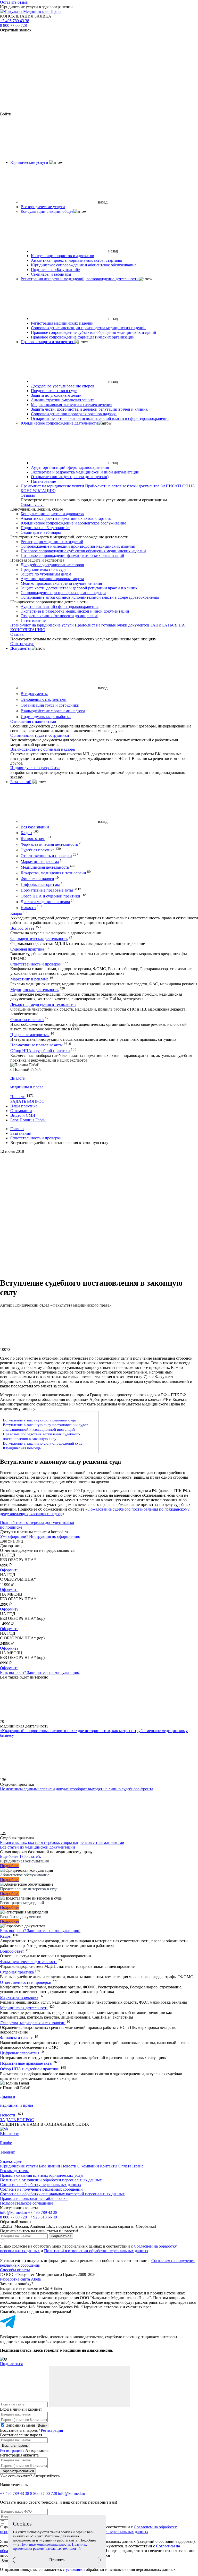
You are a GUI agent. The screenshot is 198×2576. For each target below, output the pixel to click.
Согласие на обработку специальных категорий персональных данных (62, 2194)
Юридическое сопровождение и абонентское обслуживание (84, 265)
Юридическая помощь (22, 1448)
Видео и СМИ (23, 1115)
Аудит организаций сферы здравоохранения (70, 467)
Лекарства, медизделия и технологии (53, 873)
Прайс (138, 2166)
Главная (17, 1129)
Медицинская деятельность (45, 867)
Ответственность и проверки (46, 856)
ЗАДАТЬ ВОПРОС (27, 1101)
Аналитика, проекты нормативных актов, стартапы (76, 260)
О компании (21, 1111)
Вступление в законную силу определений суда (43, 1443)
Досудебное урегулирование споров (63, 386)
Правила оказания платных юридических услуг (42, 2175)
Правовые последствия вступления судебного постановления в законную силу (41, 1436)
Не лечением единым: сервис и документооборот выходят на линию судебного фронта (77, 1789)
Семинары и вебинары (51, 274)
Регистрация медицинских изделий (62, 323)
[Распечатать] (99, 1174)
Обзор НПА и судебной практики (50, 896)
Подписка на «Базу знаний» (56, 270)
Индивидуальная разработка (46, 717)
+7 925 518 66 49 (42, 2217)
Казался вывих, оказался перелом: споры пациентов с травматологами (62, 1842)
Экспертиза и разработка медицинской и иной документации (85, 472)
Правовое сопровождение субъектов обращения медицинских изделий (94, 332)
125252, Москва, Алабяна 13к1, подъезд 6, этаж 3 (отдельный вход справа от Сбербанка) (78, 2226)
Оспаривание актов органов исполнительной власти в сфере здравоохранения (100, 418)
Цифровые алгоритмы (40, 884)
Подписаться (61, 2236)
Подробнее (10, 1866)
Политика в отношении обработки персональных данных (51, 2180)
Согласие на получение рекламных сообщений (41, 2189)
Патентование (43, 481)
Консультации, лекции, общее (47, 211)
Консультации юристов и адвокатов (63, 256)
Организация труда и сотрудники (50, 705)
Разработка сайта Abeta (20, 2279)
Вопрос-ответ (33, 839)
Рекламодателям (14, 2171)
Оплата (125, 2166)
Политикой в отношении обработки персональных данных (96, 2251)
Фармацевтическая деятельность (49, 844)
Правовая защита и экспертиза (48, 342)
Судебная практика (38, 850)
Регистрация (52, 2430)
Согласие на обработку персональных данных (41, 2185)
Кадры (26, 833)
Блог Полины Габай (28, 1120)
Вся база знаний (35, 827)
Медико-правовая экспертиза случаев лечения (72, 405)
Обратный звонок (16, 30)
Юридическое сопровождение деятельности (59, 423)
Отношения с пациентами (44, 700)
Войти (43, 2425)
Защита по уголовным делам (56, 395)
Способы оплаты (15, 2270)
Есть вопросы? (40, 1672)
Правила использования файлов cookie (34, 2198)
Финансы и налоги (37, 879)
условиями (75, 2569)
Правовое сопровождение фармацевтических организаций (83, 337)
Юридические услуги (29, 162)
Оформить (9, 1570)
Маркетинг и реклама (40, 862)
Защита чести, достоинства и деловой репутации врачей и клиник (89, 409)
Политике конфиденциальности (45, 2544)
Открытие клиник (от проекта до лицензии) (70, 477)
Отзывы (28, 495)
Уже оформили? (14, 1536)
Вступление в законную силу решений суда (39, 1420)
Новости (28, 908)
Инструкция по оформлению (55, 1536)
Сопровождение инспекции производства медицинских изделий (88, 328)
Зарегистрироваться (18, 2471)
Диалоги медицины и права (45, 902)
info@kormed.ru (14, 2212)
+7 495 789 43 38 (15, 21)
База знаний (21, 782)
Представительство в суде (54, 391)
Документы (20, 648)
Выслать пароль (15, 2446)
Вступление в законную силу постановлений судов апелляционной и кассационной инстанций (46, 1427)
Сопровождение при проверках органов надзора (74, 414)
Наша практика (24, 1106)
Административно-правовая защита (63, 400)
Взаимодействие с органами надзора (53, 711)
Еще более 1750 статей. (20, 1856)
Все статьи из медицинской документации (38, 1847)
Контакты (109, 2166)
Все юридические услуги (43, 207)
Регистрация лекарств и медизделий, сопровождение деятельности (80, 279)
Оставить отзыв (14, 2)
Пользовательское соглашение (27, 2203)
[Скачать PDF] (99, 1253)
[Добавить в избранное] (99, 1213)
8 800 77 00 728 (13, 25)
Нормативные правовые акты (47, 890)
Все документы (34, 694)
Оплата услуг (32, 505)
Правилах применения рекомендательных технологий (50, 2547)
